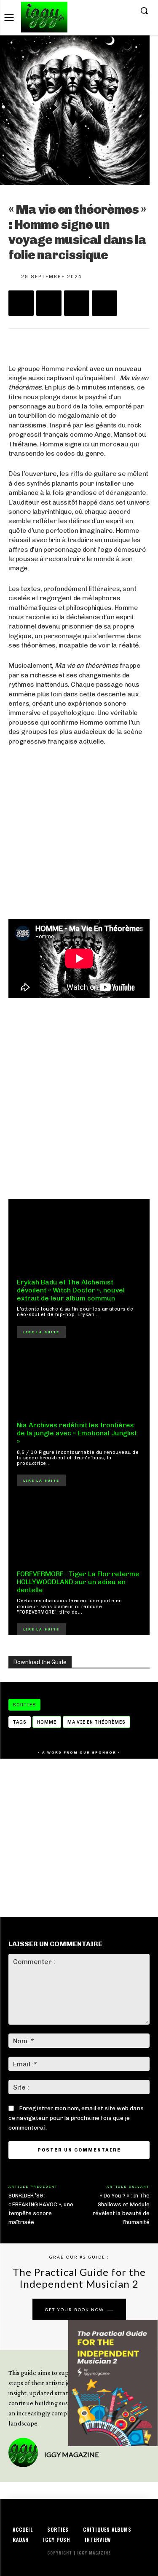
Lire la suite (41, 1332)
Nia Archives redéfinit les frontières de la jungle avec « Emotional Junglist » (77, 1433)
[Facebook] (87, 11)
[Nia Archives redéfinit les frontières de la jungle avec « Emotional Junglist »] (79, 1382)
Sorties (24, 1705)
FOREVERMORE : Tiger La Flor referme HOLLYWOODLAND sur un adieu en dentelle (78, 1582)
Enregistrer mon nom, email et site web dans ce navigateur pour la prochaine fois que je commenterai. (76, 2118)
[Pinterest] (77, 303)
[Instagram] (100, 11)
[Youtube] (126, 11)
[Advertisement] (79, 1098)
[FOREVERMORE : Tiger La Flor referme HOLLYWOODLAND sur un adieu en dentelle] (79, 1530)
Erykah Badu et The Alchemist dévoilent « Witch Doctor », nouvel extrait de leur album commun (71, 1290)
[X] (113, 11)
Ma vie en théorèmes (96, 1722)
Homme (47, 1722)
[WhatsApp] (104, 303)
